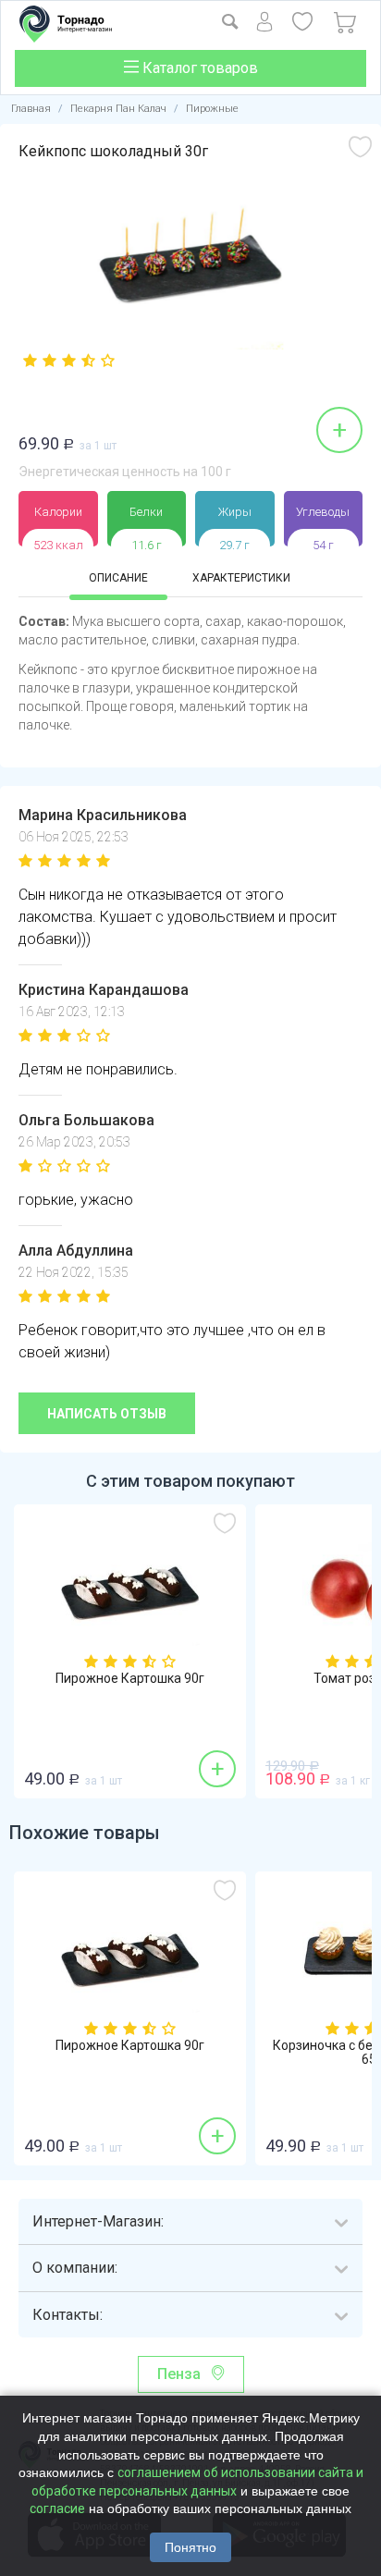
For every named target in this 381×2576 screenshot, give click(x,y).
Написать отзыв (107, 1414)
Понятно (190, 2547)
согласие (57, 2509)
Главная (31, 109)
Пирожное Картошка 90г (130, 1679)
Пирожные (212, 109)
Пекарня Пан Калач (118, 109)
